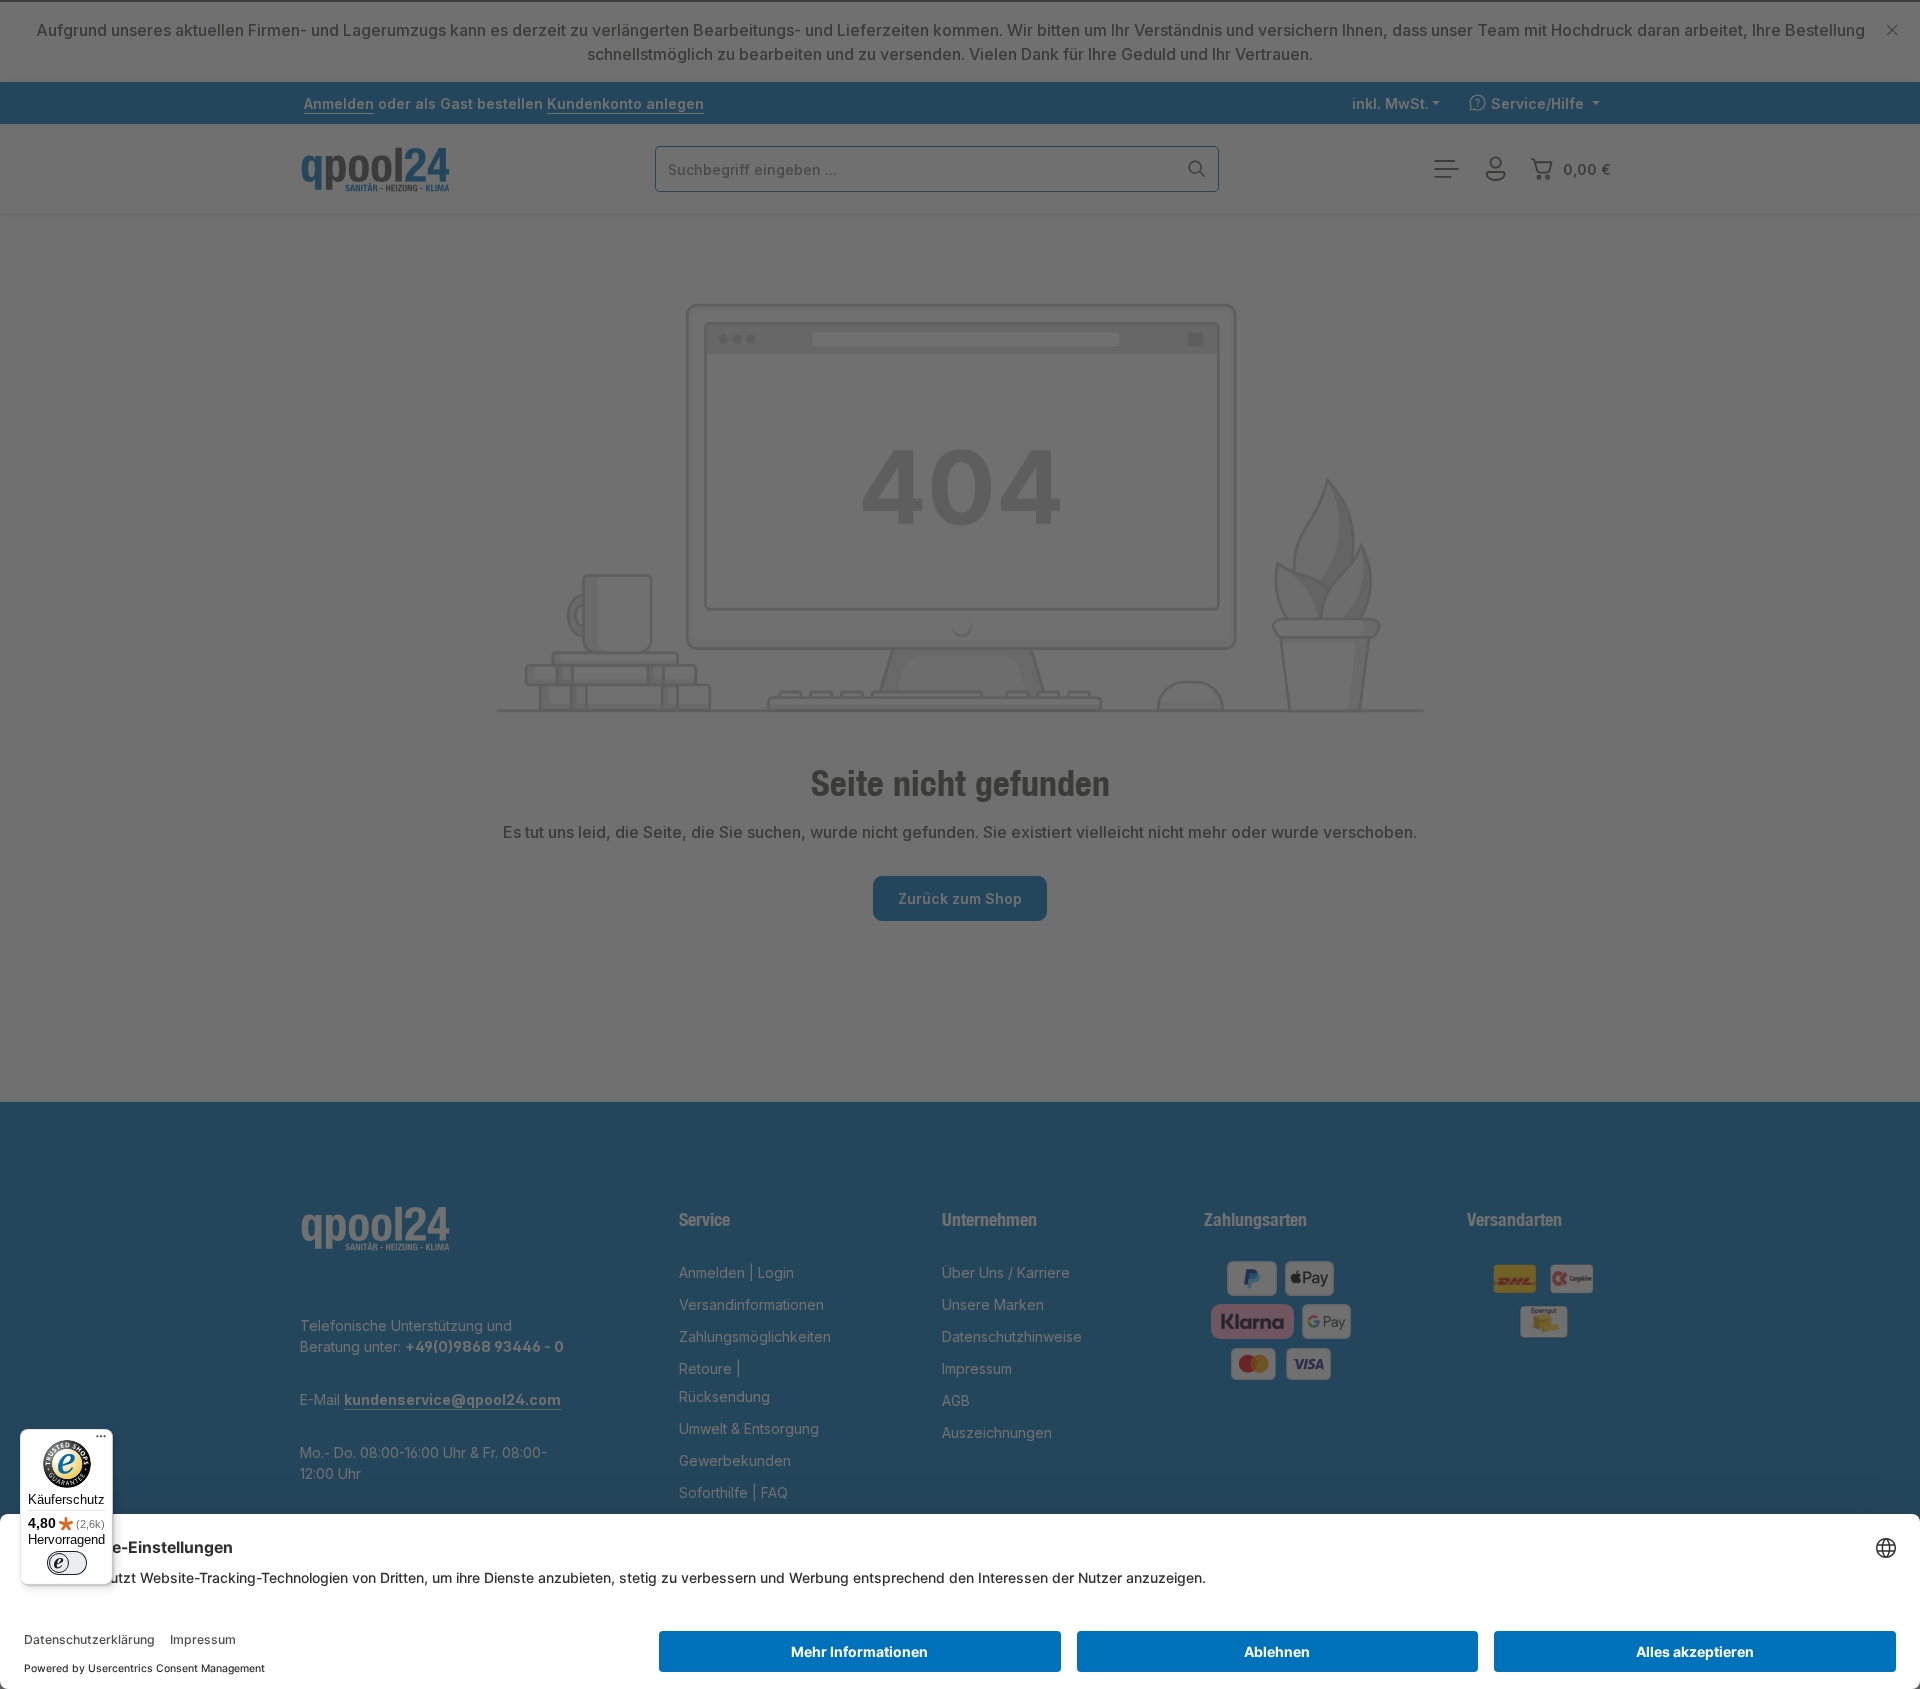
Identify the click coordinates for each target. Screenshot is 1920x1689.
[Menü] (101, 1441)
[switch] (67, 1563)
